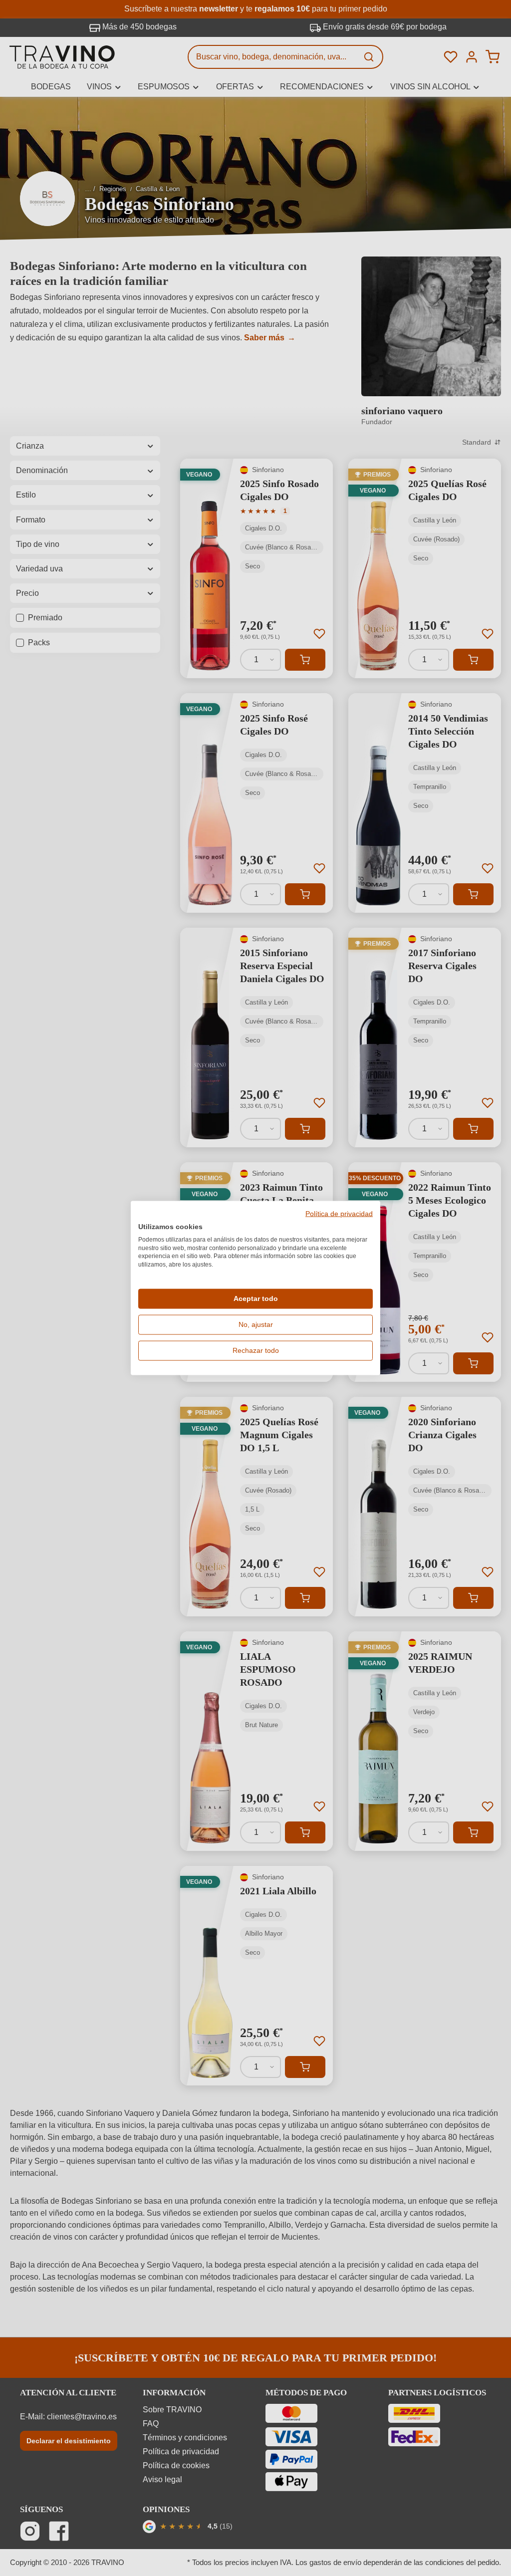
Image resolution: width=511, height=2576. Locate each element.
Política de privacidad (339, 1214)
